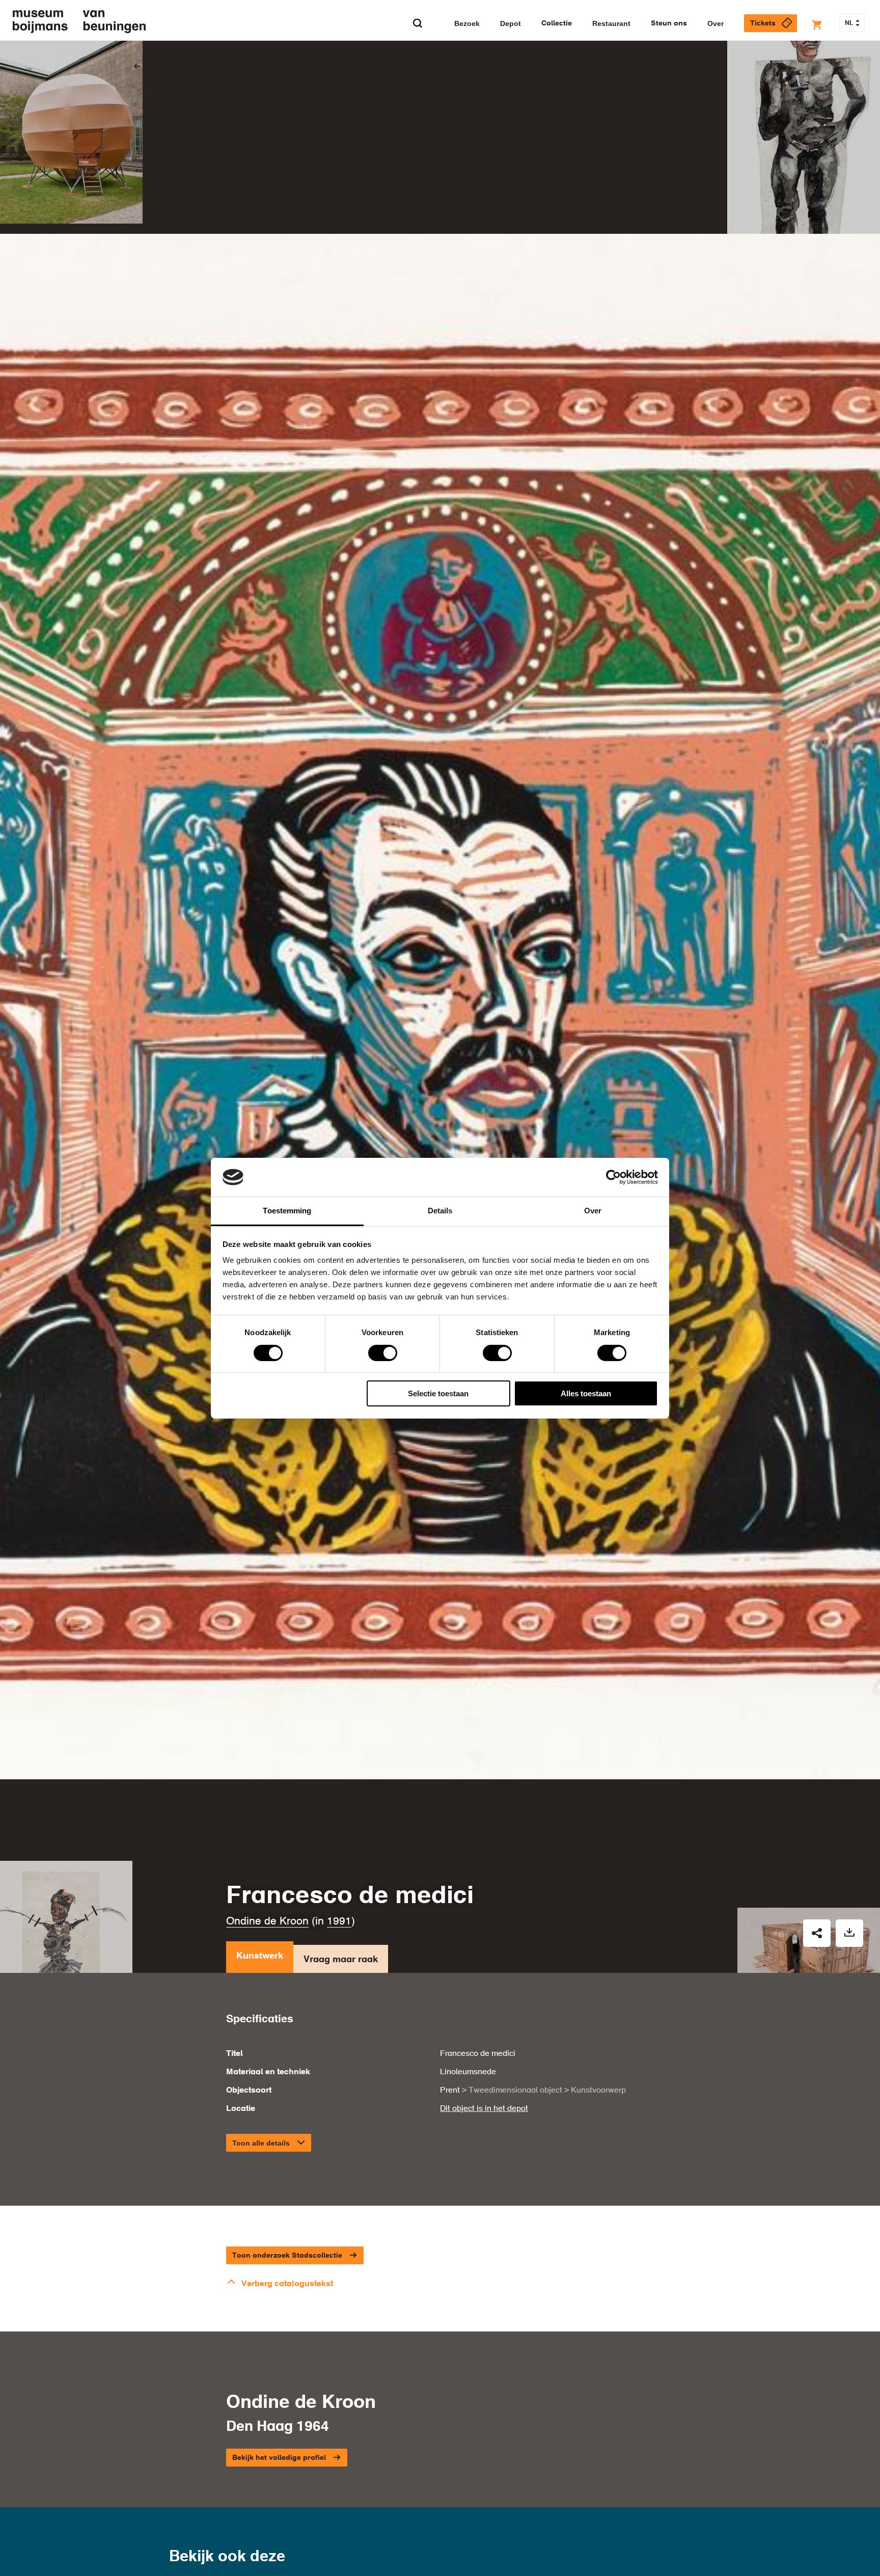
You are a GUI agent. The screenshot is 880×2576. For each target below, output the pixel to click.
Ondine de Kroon (267, 1922)
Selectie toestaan (438, 1393)
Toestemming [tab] (287, 1211)
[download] (849, 1933)
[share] (817, 1933)
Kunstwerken (176, 67)
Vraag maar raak (341, 1960)
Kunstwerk (260, 1956)
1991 (339, 1922)
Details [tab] (440, 1211)
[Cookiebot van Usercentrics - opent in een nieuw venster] (613, 1177)
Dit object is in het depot (484, 2109)
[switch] (383, 1353)
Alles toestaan (586, 1393)
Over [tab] (593, 1211)
